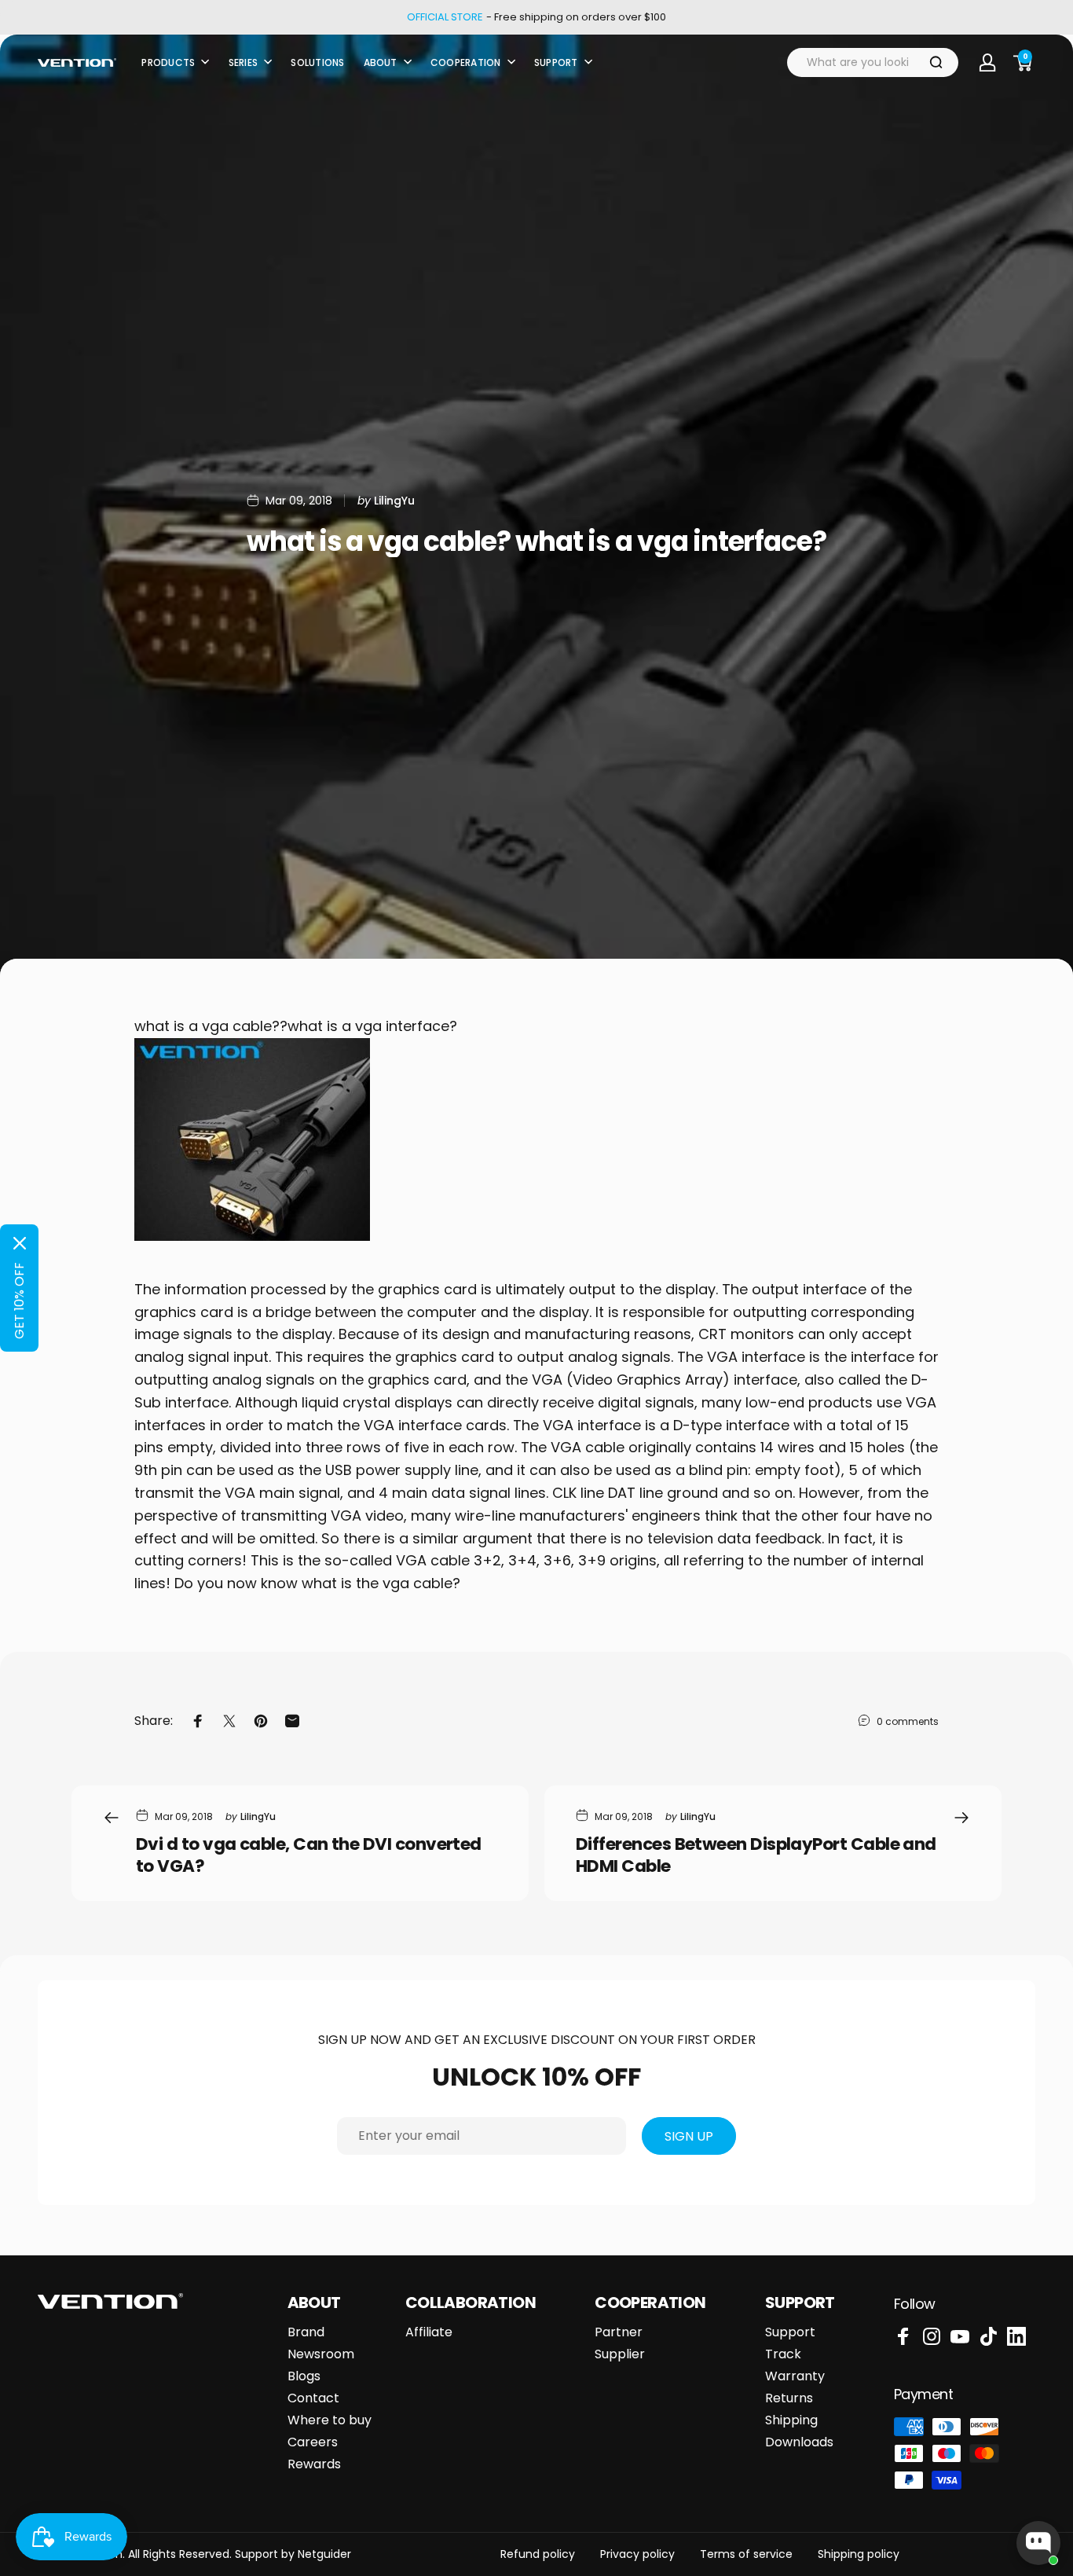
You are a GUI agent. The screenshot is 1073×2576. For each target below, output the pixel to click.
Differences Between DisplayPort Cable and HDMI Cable (756, 1855)
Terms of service (746, 2554)
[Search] (936, 62)
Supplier (620, 2354)
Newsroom (321, 2354)
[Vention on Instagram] (932, 2336)
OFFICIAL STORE (445, 17)
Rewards (314, 2464)
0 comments (908, 1721)
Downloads (799, 2442)
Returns (789, 2398)
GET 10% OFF (19, 1301)
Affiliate (429, 2332)
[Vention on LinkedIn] (1016, 2336)
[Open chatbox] (1038, 2543)
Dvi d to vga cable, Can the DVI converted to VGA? (309, 1855)
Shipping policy (859, 2554)
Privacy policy (637, 2554)
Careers (313, 2442)
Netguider (324, 2554)
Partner (619, 2332)
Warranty (795, 2376)
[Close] (20, 1243)
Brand (306, 2332)
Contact (313, 2398)
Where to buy (330, 2420)
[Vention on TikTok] (988, 2336)
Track (783, 2354)
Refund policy (538, 2554)
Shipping (791, 2420)
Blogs (304, 2376)
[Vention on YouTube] (960, 2336)
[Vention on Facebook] (903, 2336)
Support (790, 2332)
